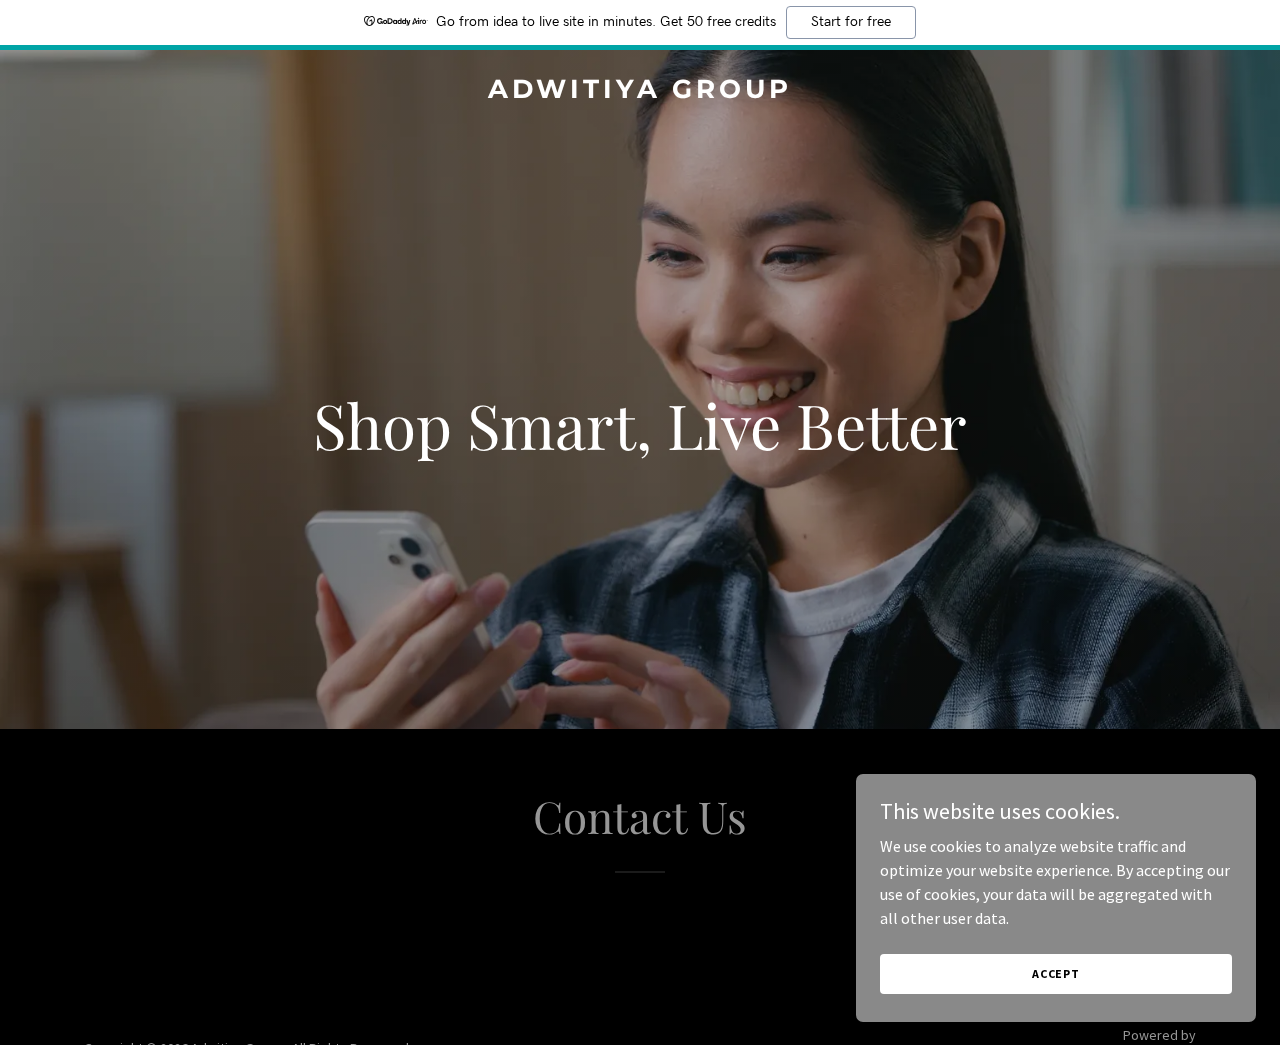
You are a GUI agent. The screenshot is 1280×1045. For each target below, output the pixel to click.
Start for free (851, 22)
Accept (1056, 973)
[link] (640, 92)
